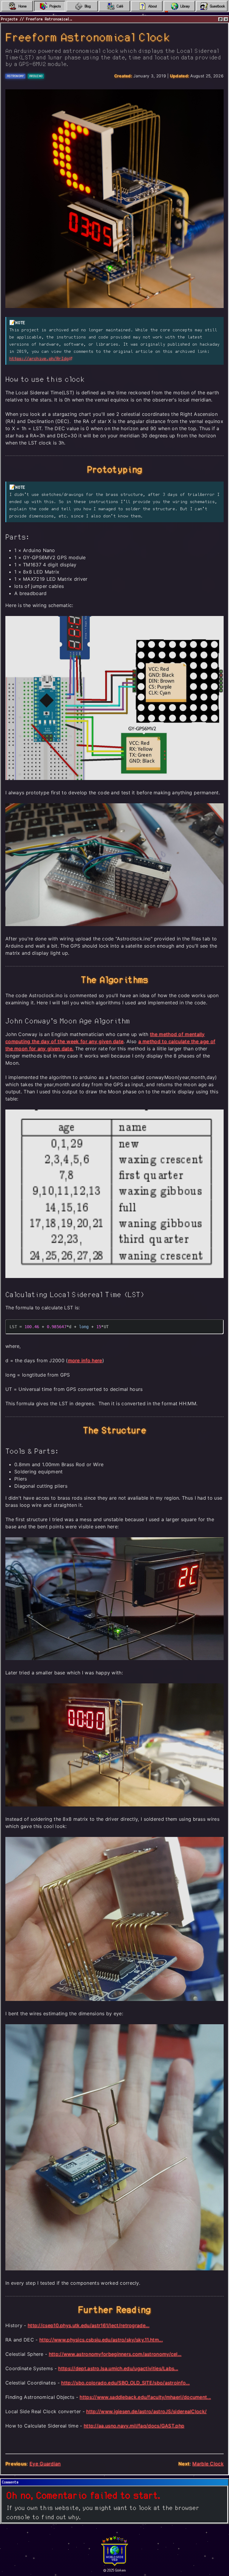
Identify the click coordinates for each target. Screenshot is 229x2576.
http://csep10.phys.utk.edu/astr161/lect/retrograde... (89, 2325)
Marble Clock (208, 2464)
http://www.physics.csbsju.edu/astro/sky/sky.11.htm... (101, 2340)
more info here (85, 1360)
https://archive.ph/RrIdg (39, 359)
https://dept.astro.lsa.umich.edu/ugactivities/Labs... (118, 2368)
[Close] (226, 19)
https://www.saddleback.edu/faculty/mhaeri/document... (145, 2397)
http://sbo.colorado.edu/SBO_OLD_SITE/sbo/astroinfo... (125, 2383)
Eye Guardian (45, 2464)
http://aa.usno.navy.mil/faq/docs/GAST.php (134, 2426)
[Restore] (221, 19)
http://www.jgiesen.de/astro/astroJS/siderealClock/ (146, 2411)
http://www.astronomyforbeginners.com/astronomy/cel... (115, 2354)
